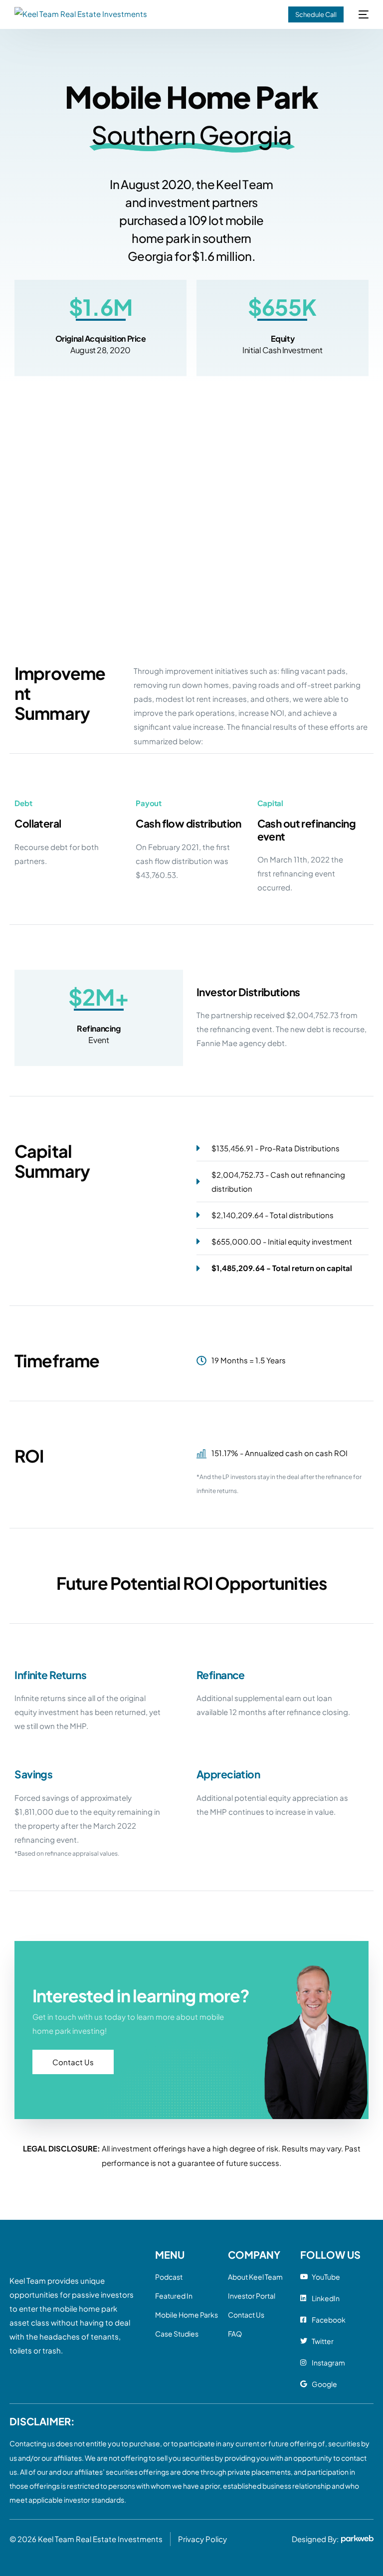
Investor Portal (252, 2296)
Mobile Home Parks (187, 2315)
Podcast (169, 2277)
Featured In (174, 2296)
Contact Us (246, 2315)
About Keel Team (255, 2277)
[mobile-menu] (361, 14)
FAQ (235, 2334)
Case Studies (177, 2334)
